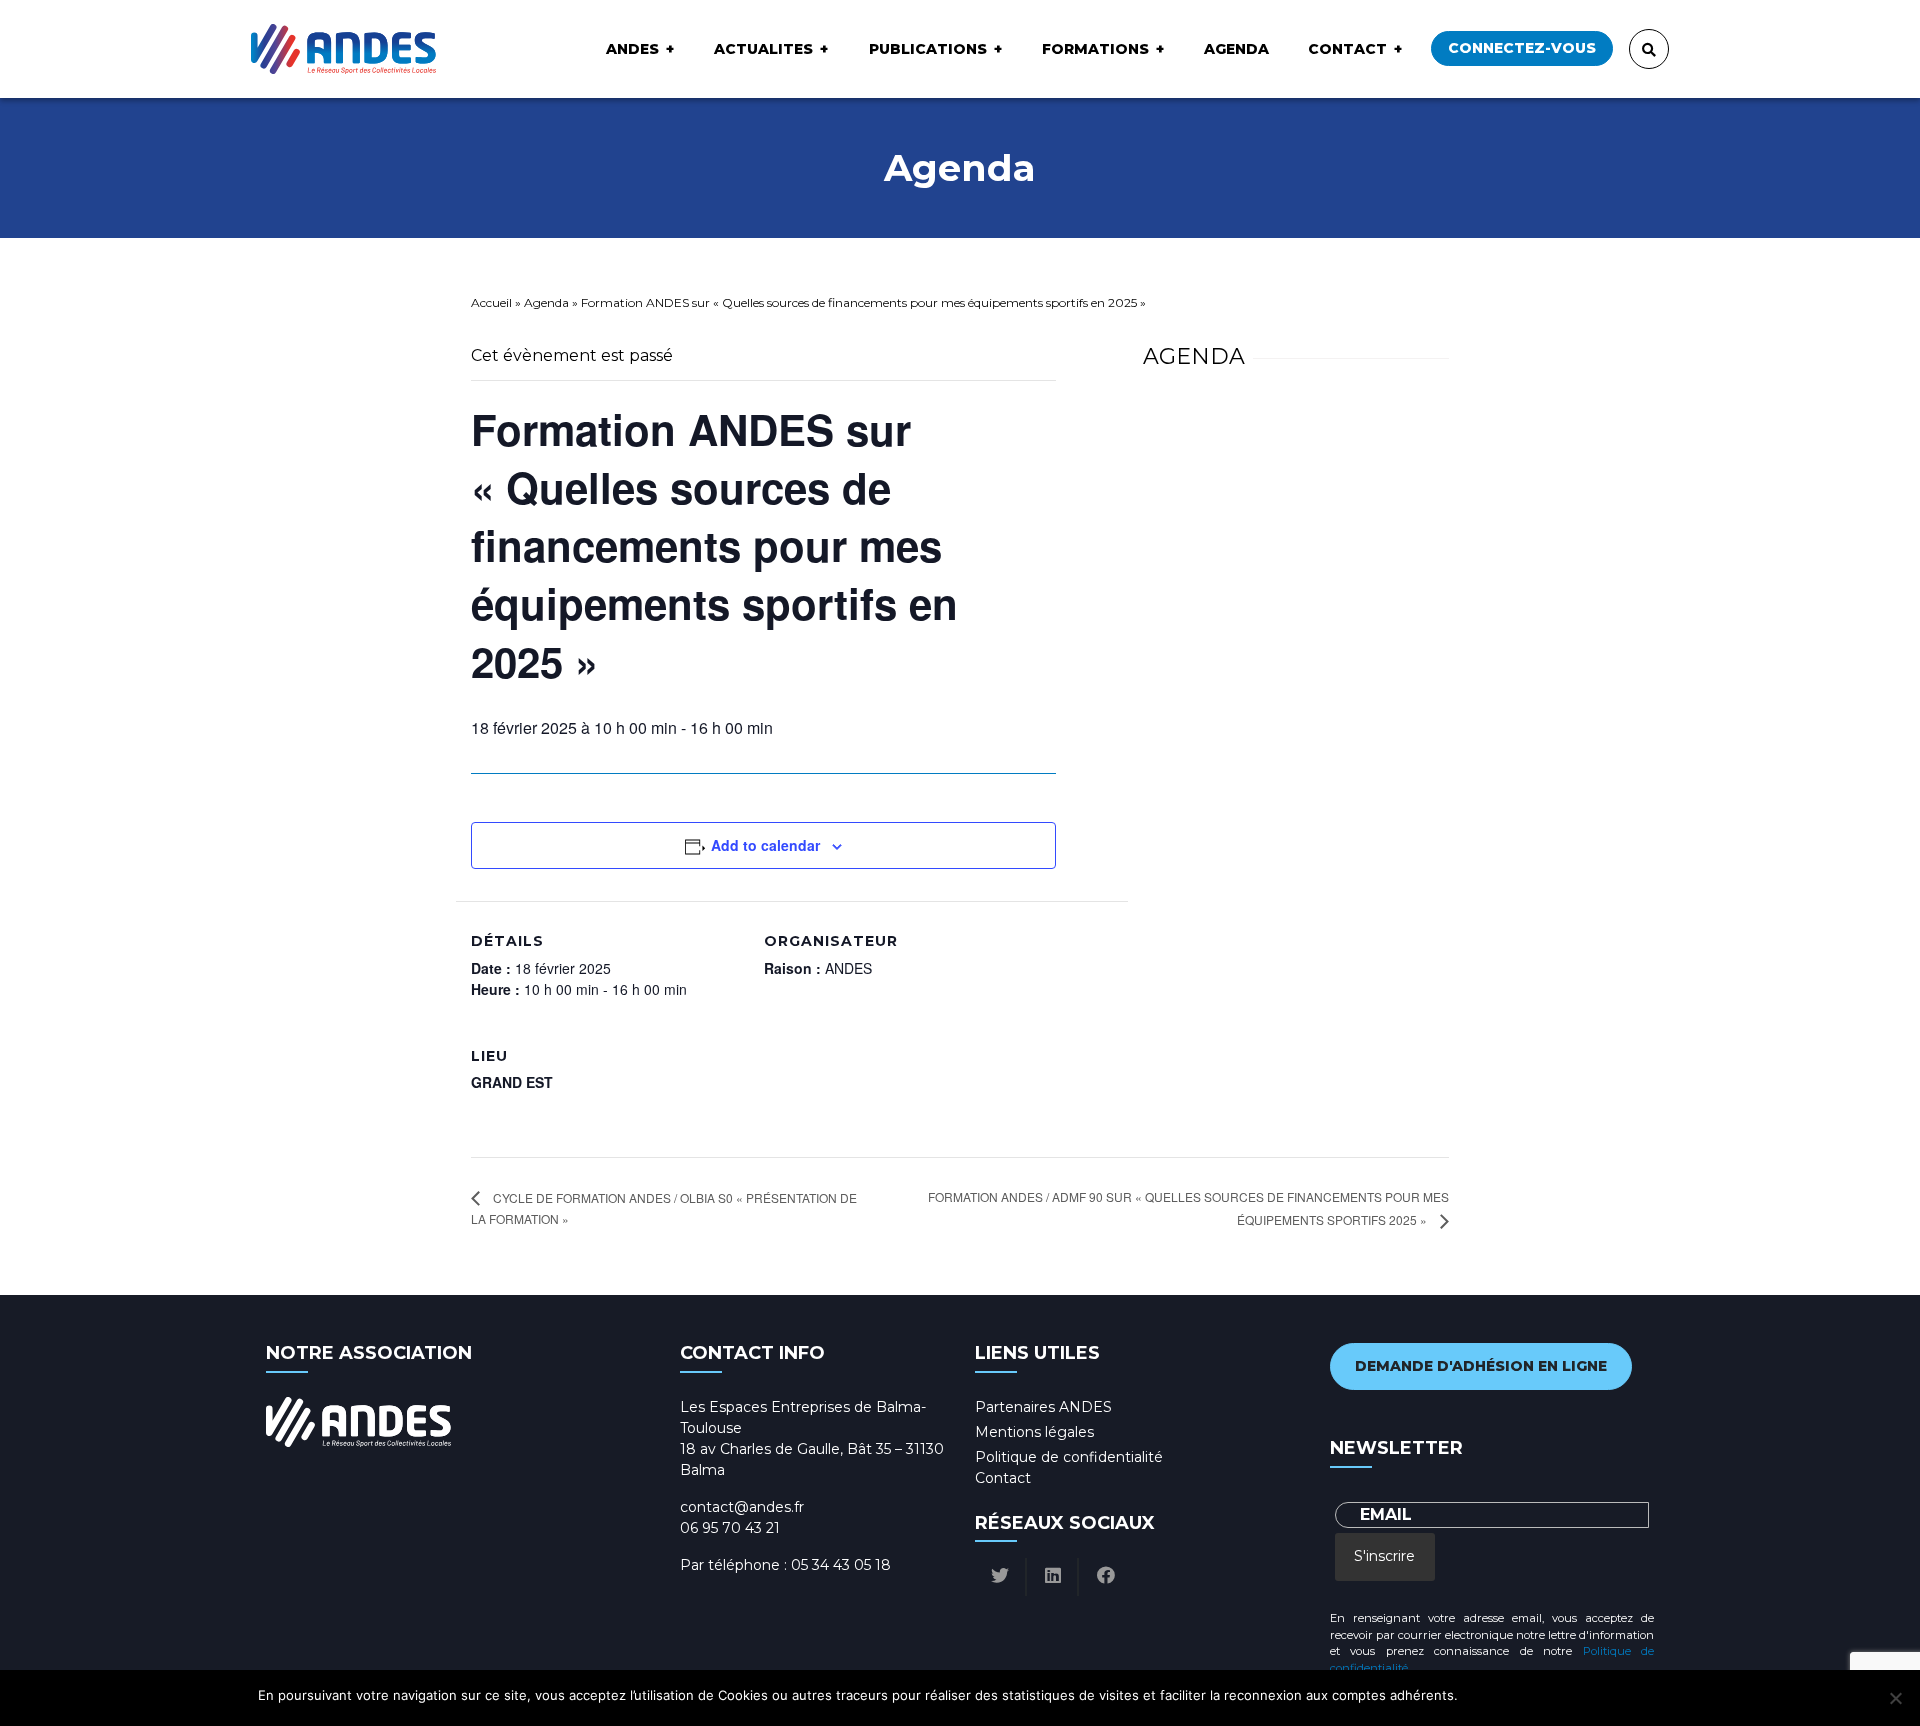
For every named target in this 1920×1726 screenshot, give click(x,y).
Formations (1095, 49)
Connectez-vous (1522, 48)
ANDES (632, 49)
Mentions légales (1034, 1432)
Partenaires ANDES (1043, 1407)
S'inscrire (1384, 1556)
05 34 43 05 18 (841, 1565)
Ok (1476, 1695)
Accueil (491, 302)
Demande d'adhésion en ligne (1481, 1366)
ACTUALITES (763, 49)
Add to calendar (765, 845)
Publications (928, 49)
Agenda (1236, 49)
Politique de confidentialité (1069, 1457)
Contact (1347, 49)
